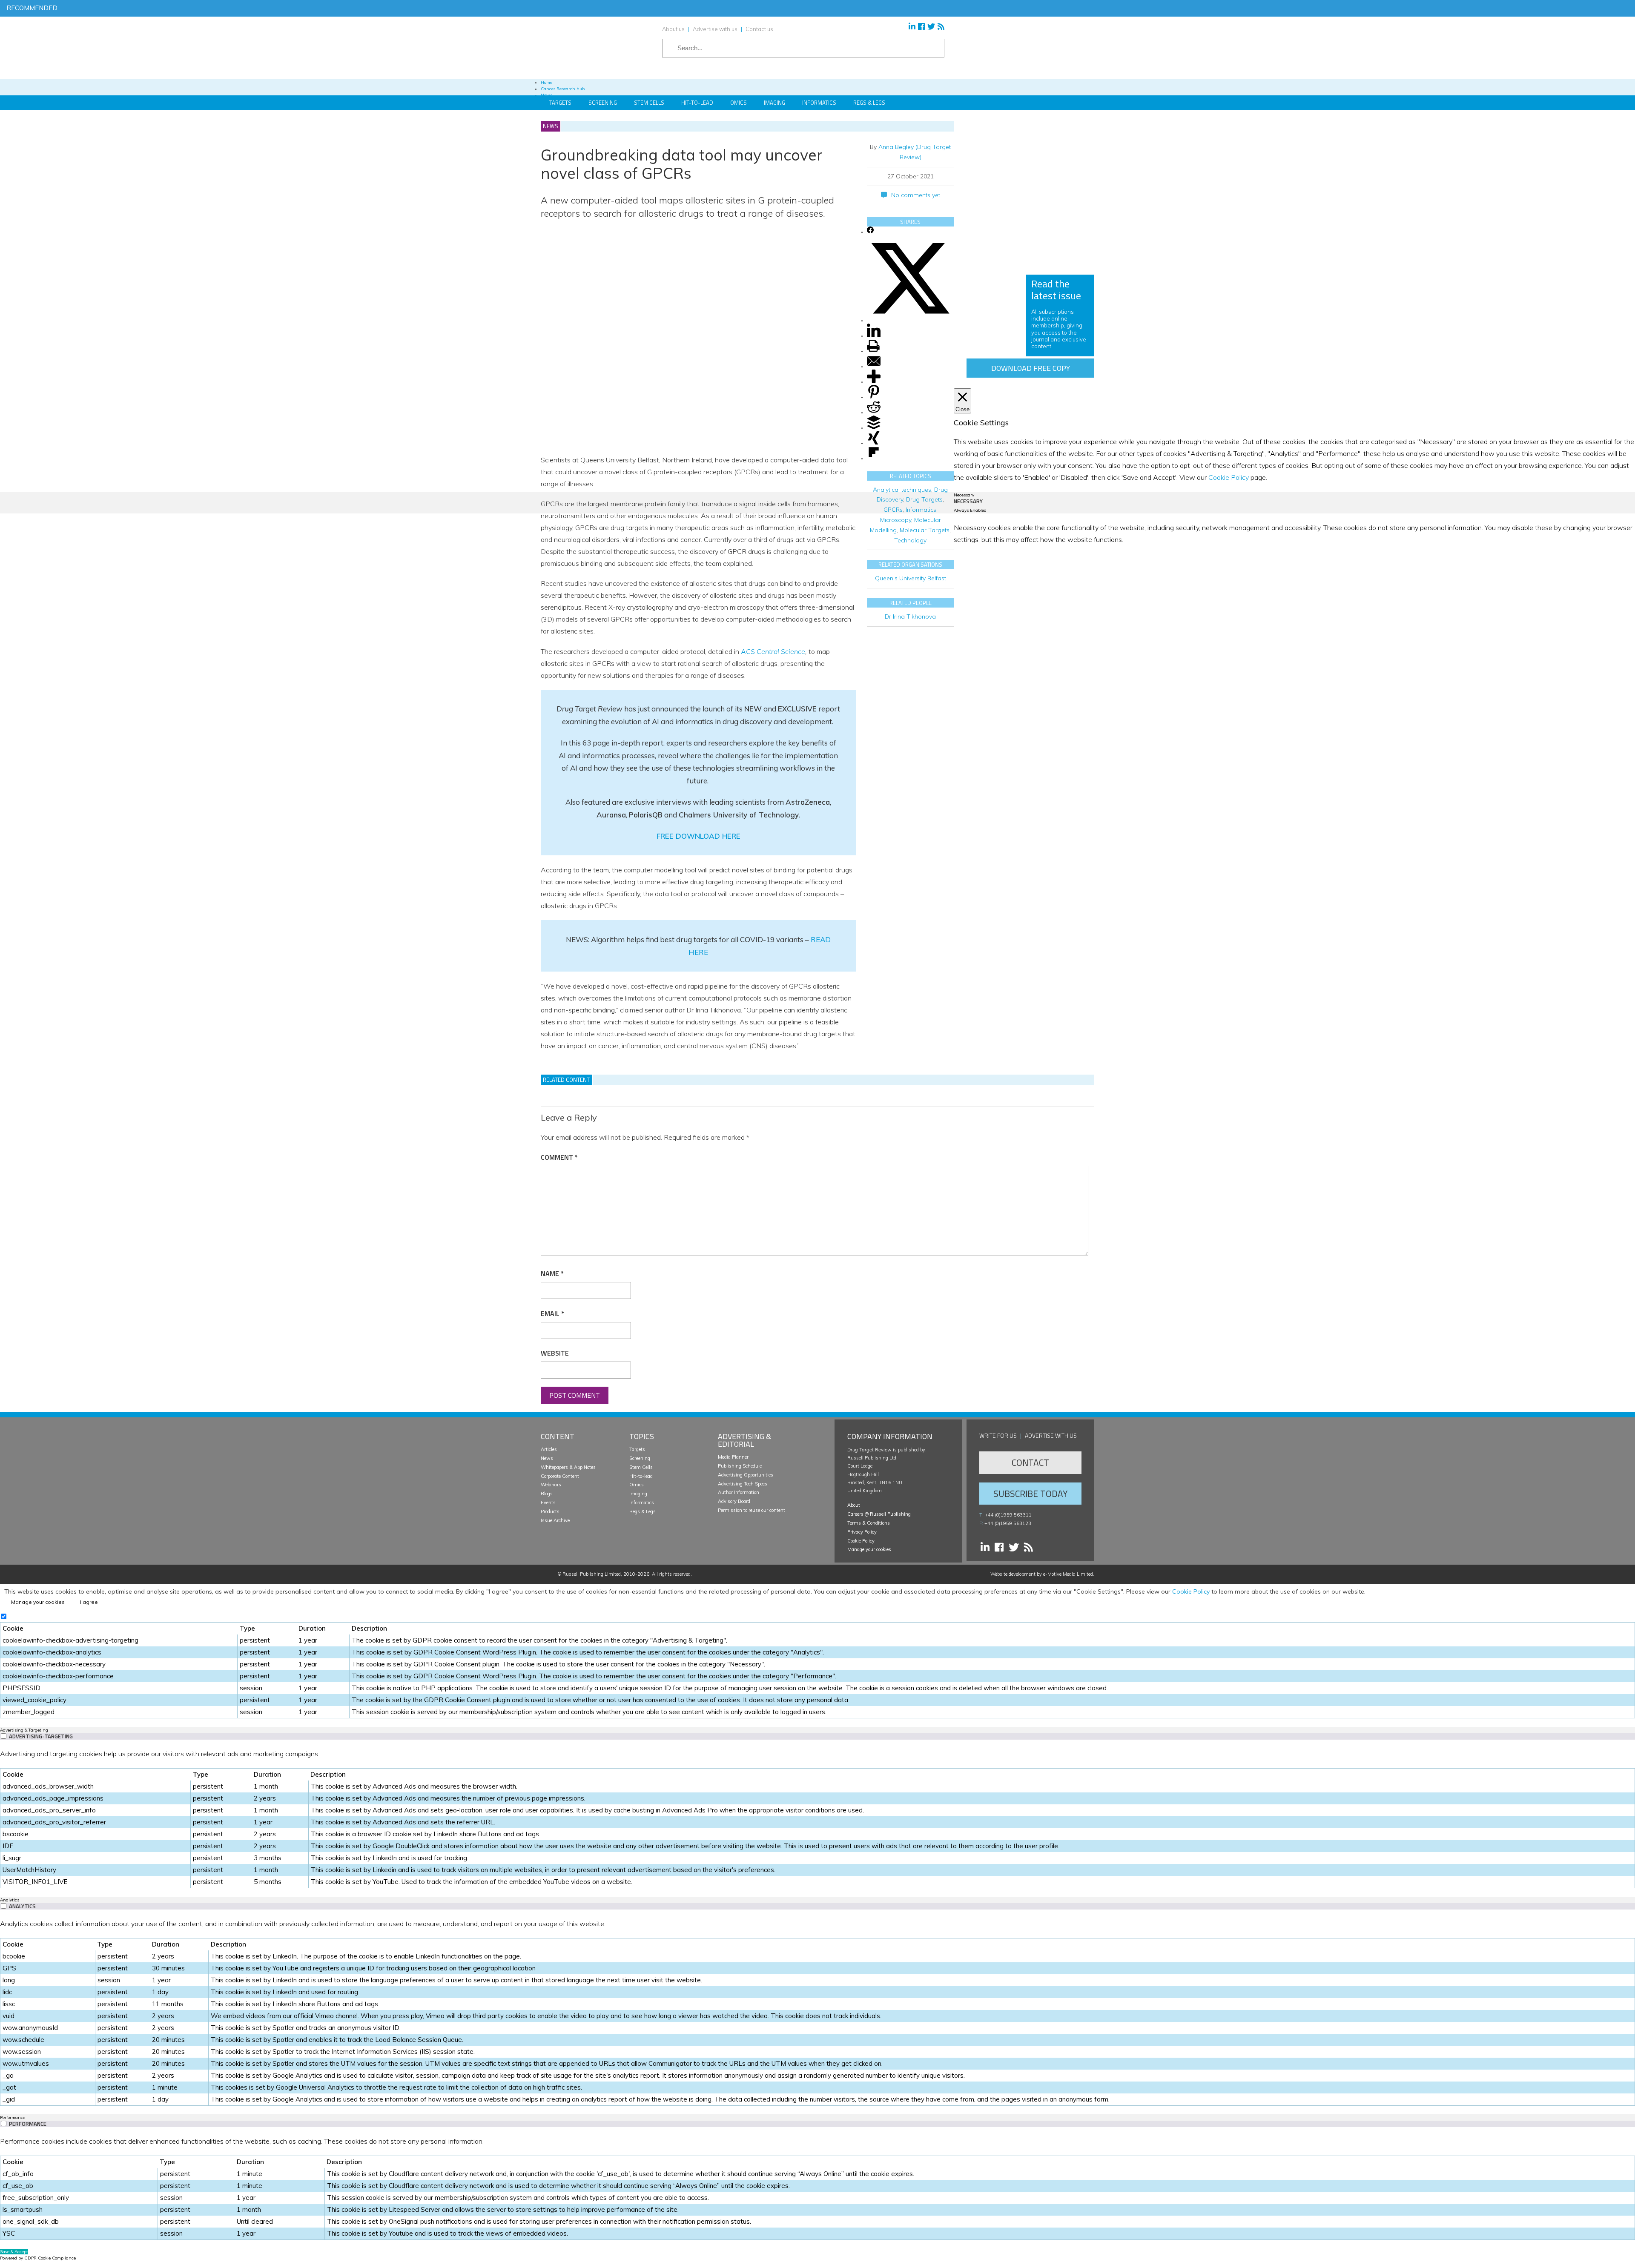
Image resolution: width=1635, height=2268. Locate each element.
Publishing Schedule (740, 1466)
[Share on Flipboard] (874, 458)
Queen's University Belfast (911, 578)
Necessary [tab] (964, 495)
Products (550, 1511)
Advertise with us (715, 29)
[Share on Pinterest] (874, 397)
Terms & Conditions (869, 1523)
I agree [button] (89, 1602)
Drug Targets (924, 499)
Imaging (774, 103)
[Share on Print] (873, 351)
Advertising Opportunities (746, 1475)
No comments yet (916, 195)
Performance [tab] (13, 2117)
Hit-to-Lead (697, 103)
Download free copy (1031, 368)
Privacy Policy (862, 1532)
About (854, 1505)
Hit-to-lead (641, 1476)
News (547, 1458)
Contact (1030, 1462)
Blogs (547, 1494)
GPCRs (893, 510)
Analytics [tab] (10, 1900)
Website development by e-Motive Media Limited (1042, 1574)
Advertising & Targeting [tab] (24, 1730)
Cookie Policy (861, 1541)
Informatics (819, 103)
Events (548, 1502)
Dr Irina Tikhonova (910, 616)
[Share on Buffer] (874, 428)
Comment (559, 1157)
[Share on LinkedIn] (874, 336)
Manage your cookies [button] (869, 1549)
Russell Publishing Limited (592, 1574)
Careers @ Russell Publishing (879, 1514)
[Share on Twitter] (910, 320)
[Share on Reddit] (874, 412)
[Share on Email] (874, 366)
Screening (603, 103)
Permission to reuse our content (752, 1510)
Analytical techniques (902, 490)
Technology (910, 540)
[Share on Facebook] (870, 232)
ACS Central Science (773, 651)
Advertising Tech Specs (743, 1484)
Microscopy (896, 520)
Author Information (739, 1492)
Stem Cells (649, 103)
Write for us (998, 1435)
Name (552, 1273)
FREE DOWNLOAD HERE (698, 836)
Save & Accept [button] (14, 2252)
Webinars (551, 1485)
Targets (560, 103)
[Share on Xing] (874, 443)
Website (555, 1353)
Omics (739, 103)
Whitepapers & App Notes (568, 1467)
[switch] (4, 1736)
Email (552, 1313)
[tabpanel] (817, 1818)
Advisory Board (734, 1501)
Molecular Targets (925, 530)
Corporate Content (560, 1476)
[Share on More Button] (874, 382)
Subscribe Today (1030, 1494)
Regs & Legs (869, 103)
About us (673, 29)
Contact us (759, 29)
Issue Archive (555, 1520)
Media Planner (733, 1457)
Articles (549, 1449)
